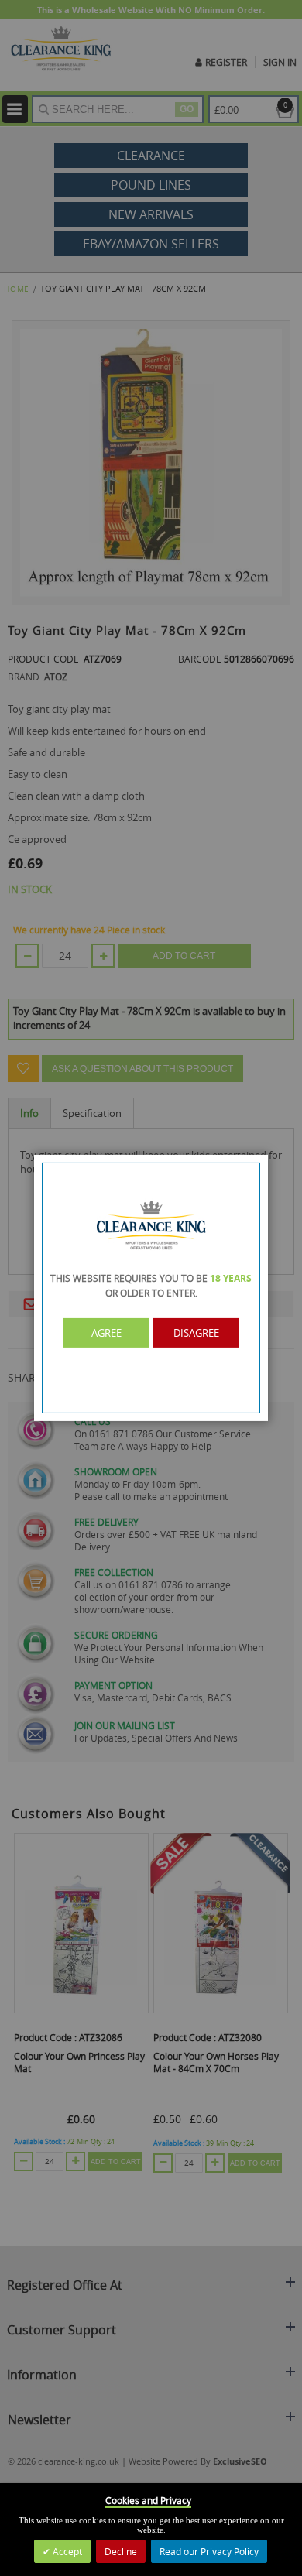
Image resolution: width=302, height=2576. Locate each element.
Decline (121, 2551)
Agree (106, 1333)
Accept (66, 2551)
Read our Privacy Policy (209, 2551)
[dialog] (151, 1288)
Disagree (196, 1333)
